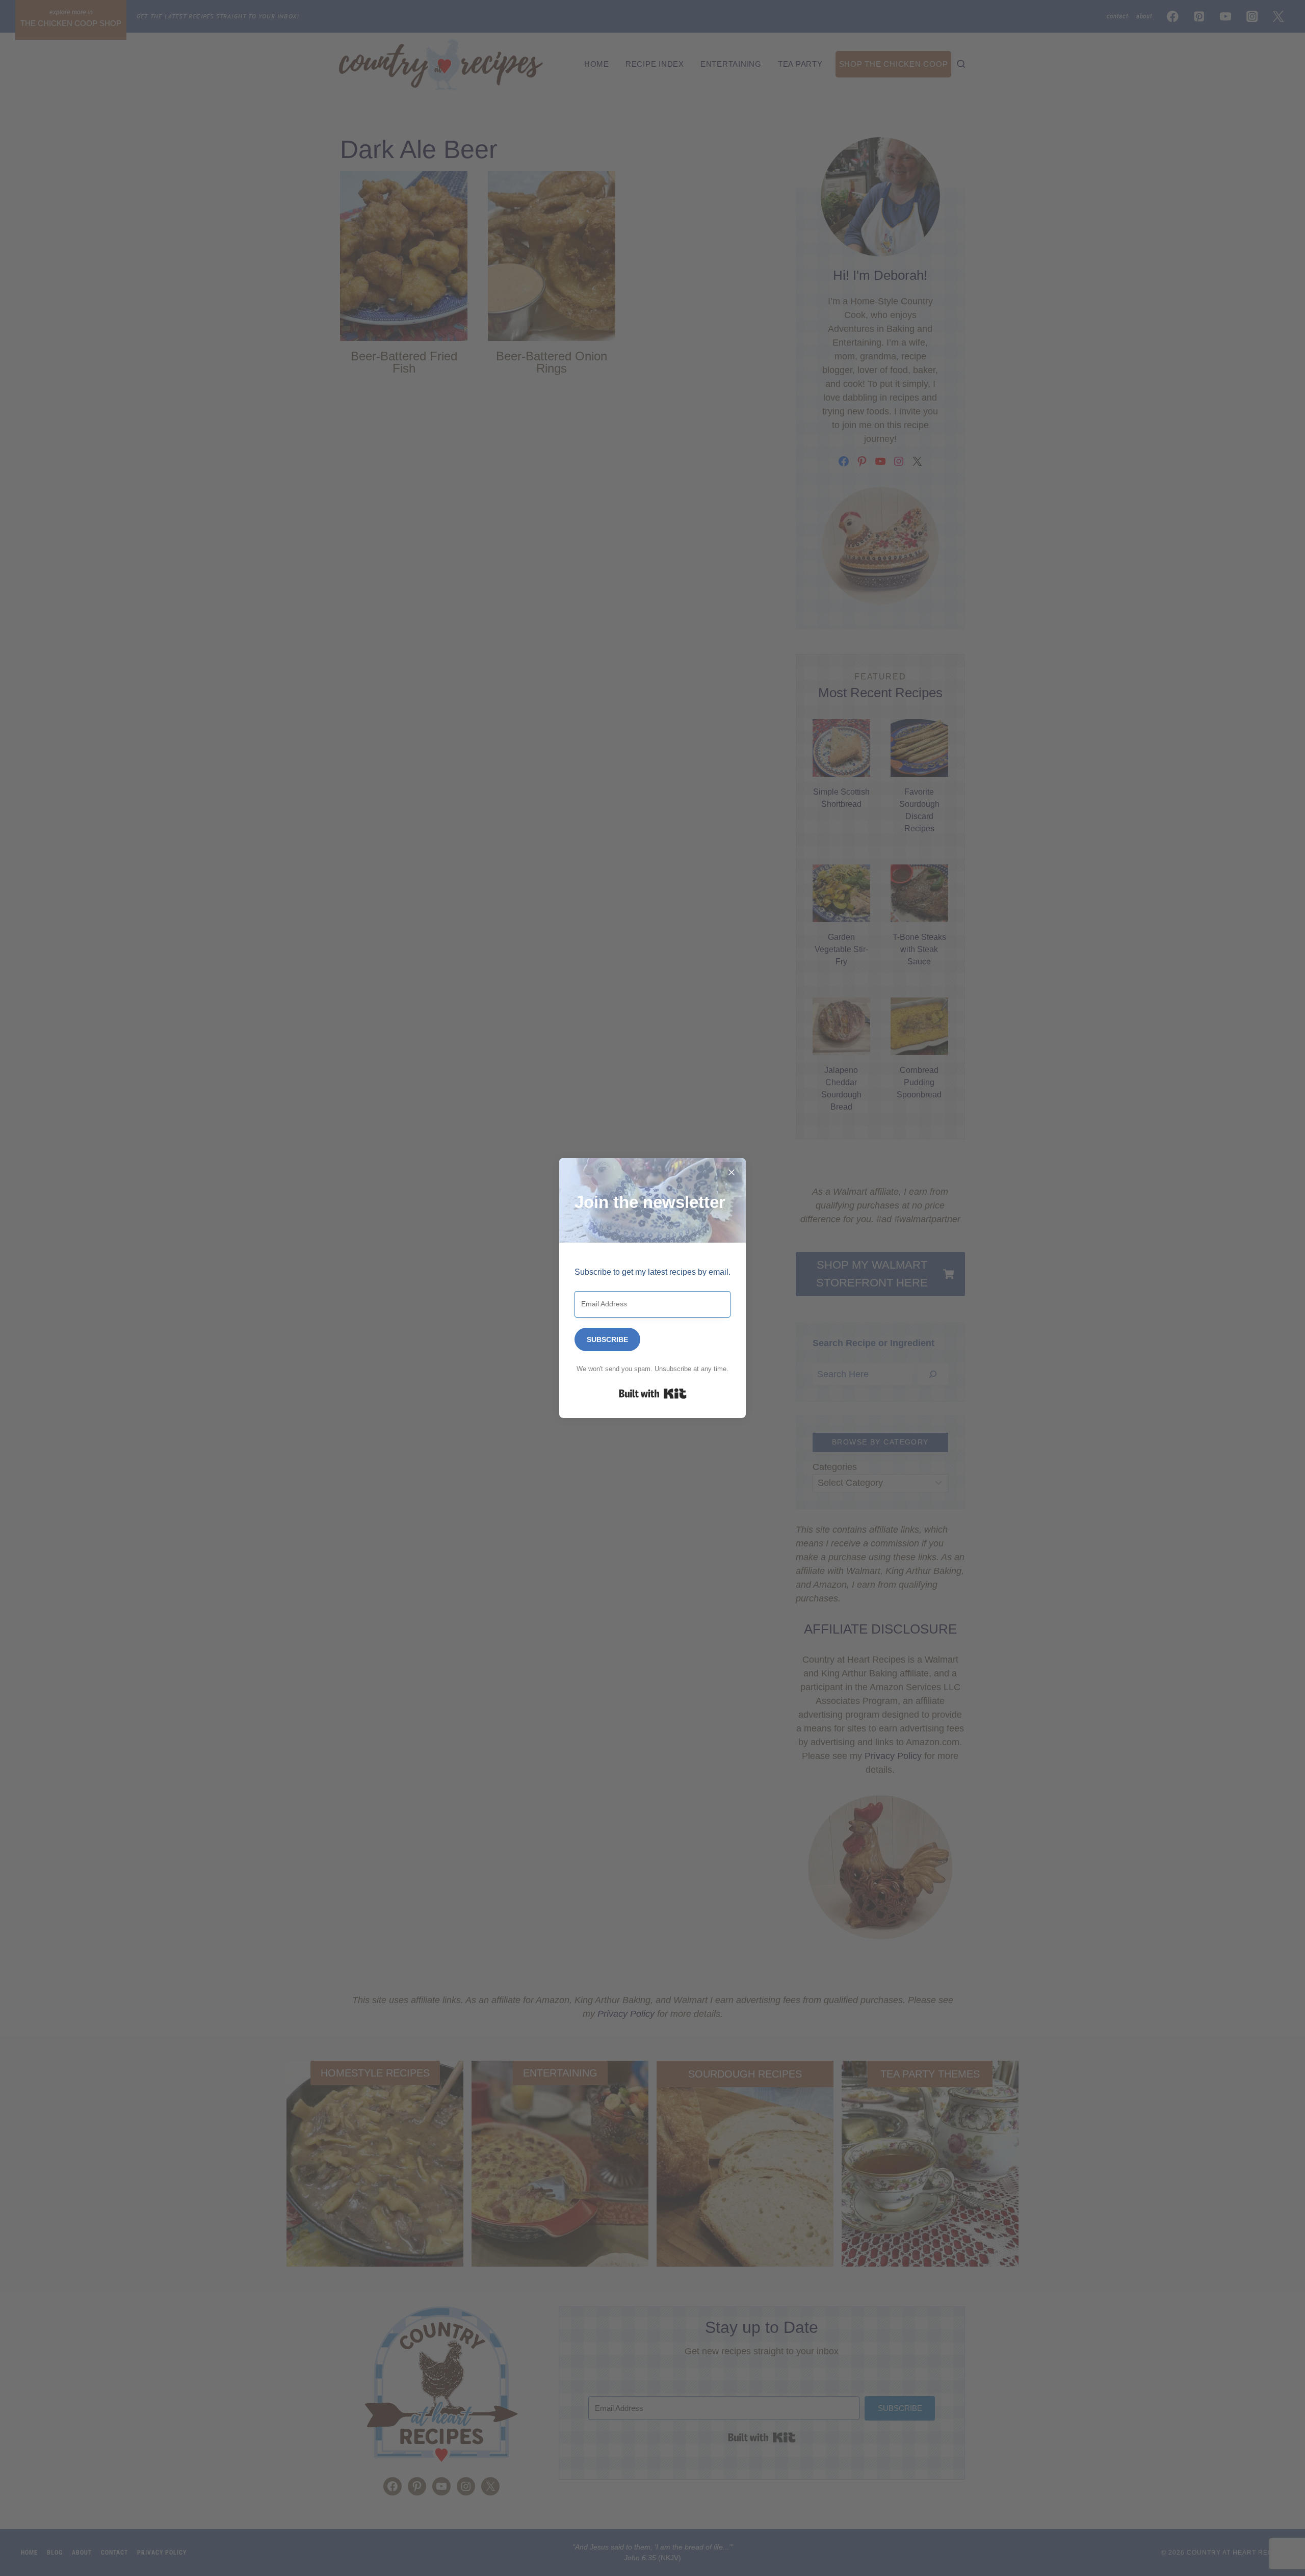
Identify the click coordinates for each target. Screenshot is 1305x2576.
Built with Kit (653, 1394)
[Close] (732, 1172)
